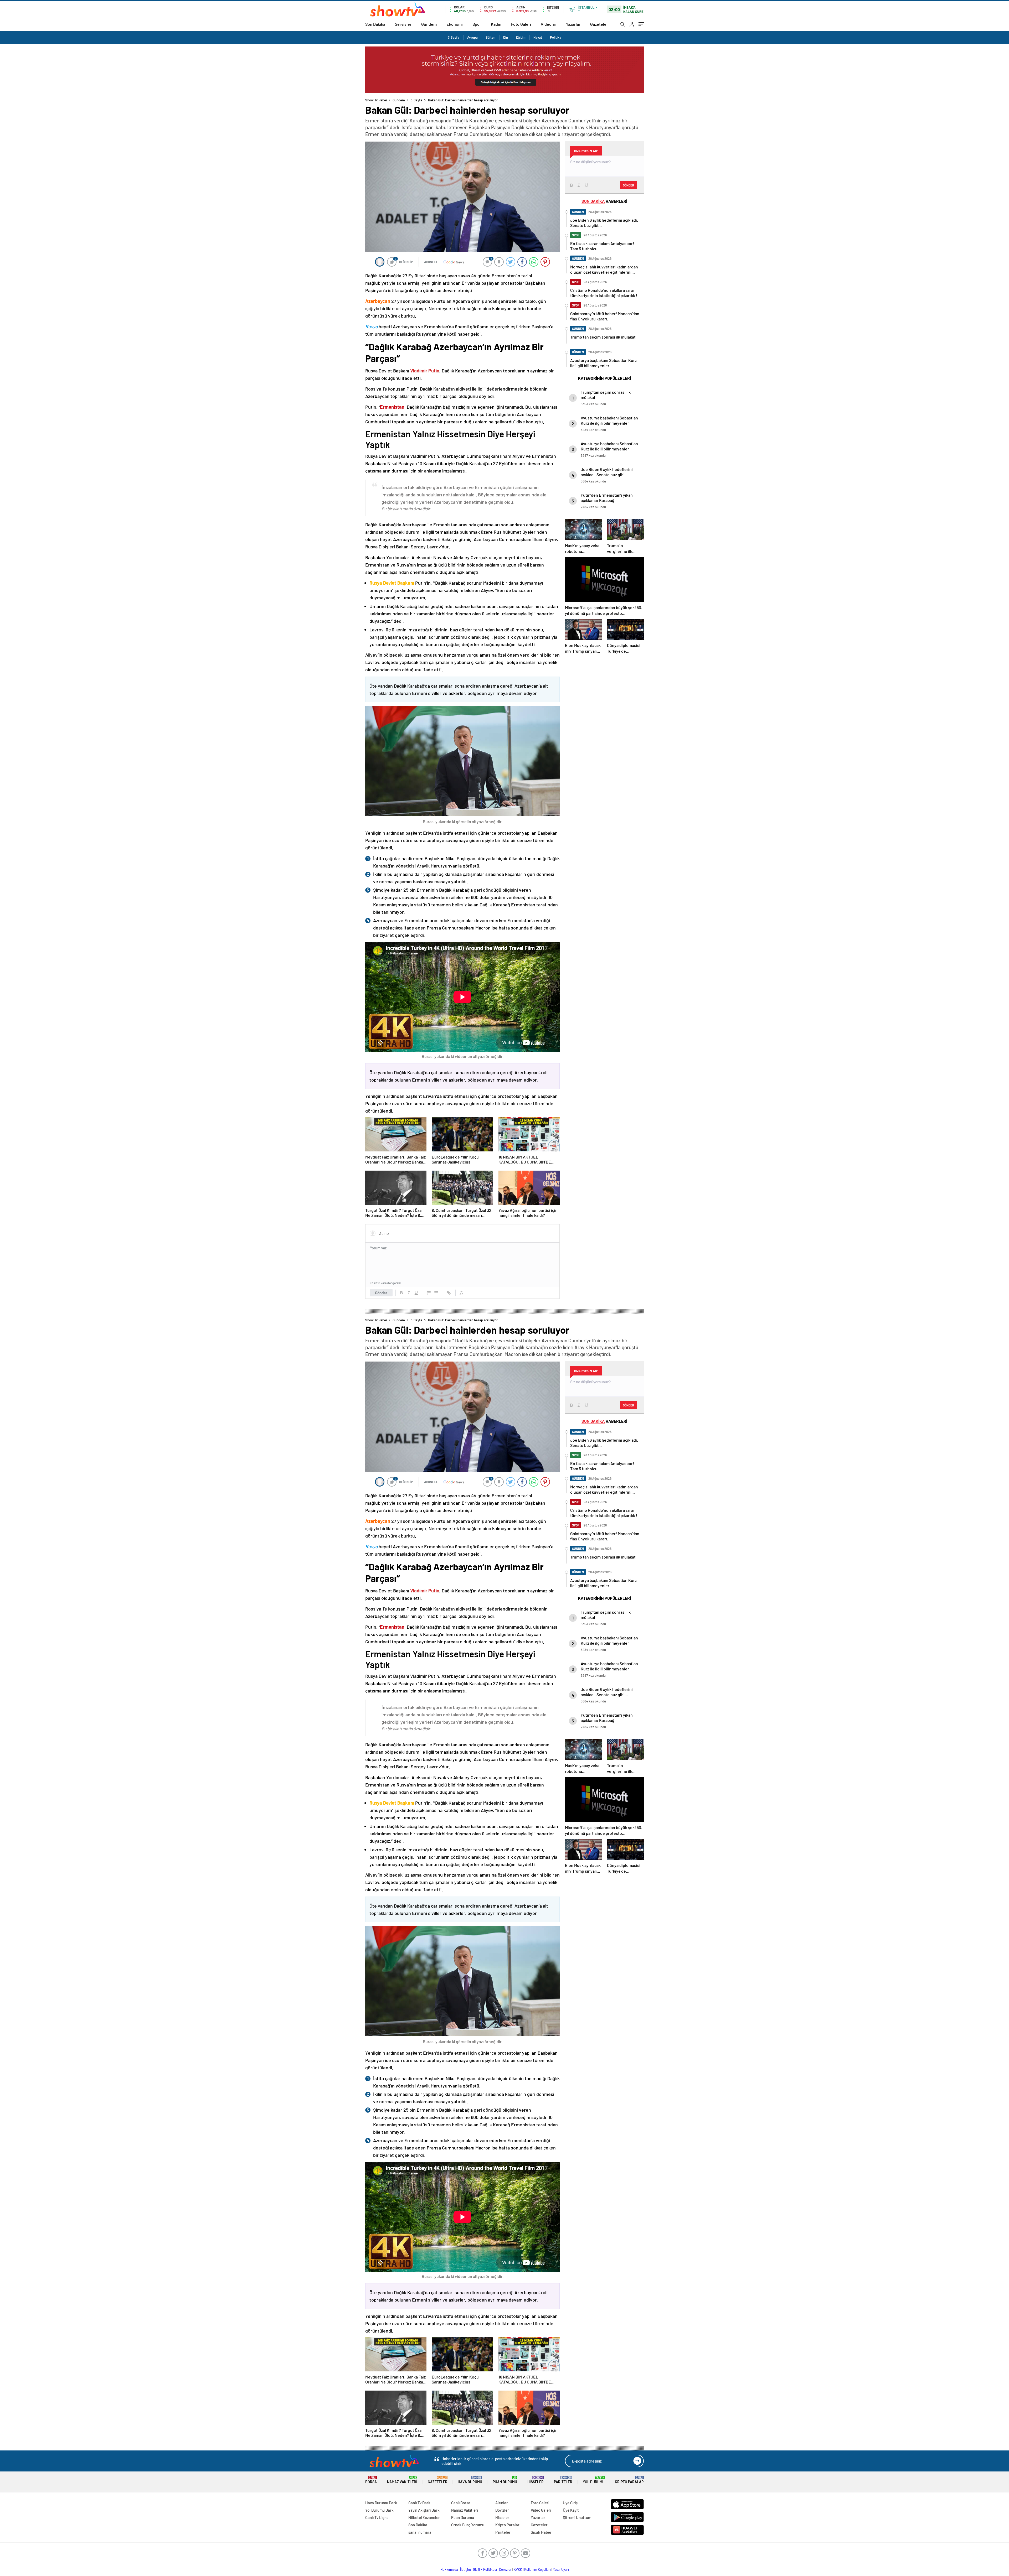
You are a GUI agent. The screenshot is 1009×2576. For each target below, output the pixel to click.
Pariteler (563, 2480)
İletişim (465, 2569)
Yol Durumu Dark (379, 2510)
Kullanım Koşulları (537, 2569)
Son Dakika (375, 24)
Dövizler (502, 2510)
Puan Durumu (505, 2480)
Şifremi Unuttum (577, 2517)
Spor (477, 24)
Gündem (429, 24)
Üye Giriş (570, 2503)
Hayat (538, 37)
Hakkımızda (449, 2569)
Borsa (371, 2480)
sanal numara (420, 2532)
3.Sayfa (454, 37)
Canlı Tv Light (377, 2517)
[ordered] (429, 1293)
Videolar (549, 24)
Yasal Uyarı (561, 2569)
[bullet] (436, 1293)
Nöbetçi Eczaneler (424, 2517)
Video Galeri (541, 2510)
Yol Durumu (594, 2480)
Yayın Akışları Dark (424, 2510)
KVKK (518, 2569)
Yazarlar (573, 24)
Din (506, 37)
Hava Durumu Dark (381, 2503)
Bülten (490, 37)
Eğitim (521, 37)
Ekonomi (455, 24)
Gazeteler (599, 24)
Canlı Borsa (461, 2503)
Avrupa (472, 37)
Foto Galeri (521, 24)
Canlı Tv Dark (419, 2503)
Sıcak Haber (541, 2532)
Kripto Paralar (629, 2480)
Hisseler (536, 2480)
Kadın (496, 24)
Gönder (381, 1293)
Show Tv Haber (376, 100)
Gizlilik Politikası (485, 2569)
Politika (556, 37)
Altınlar (502, 2503)
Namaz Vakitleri (402, 2480)
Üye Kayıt (571, 2510)
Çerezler (505, 2569)
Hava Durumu (470, 2480)
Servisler (403, 24)
